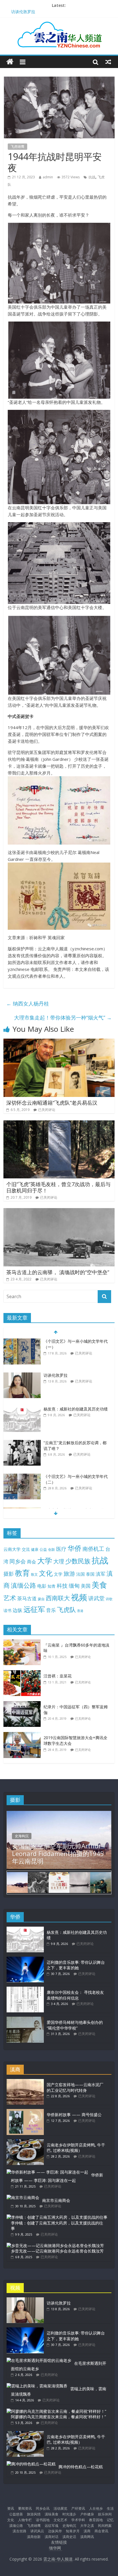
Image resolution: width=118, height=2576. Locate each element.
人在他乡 (96, 2508)
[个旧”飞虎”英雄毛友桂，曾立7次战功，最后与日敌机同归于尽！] (59, 1124)
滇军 (101, 1574)
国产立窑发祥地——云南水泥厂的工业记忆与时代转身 (75, 2087)
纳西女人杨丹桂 (28, 1003)
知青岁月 (73, 2531)
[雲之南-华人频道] (10, 62)
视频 (79, 1597)
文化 (46, 1573)
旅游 (69, 1574)
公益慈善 (16, 2514)
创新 (52, 1549)
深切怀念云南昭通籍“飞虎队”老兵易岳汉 (52, 1103)
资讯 (11, 2508)
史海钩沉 (22, 1836)
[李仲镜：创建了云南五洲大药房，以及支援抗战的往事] (57, 2217)
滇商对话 (52, 2537)
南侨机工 (93, 1549)
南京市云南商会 (56, 2200)
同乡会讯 (43, 2508)
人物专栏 (25, 2520)
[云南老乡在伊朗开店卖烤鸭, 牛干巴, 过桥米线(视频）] (25, 2142)
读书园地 (43, 2520)
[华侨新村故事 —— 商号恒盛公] (25, 2112)
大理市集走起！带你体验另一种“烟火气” (63, 1017)
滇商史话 (69, 2537)
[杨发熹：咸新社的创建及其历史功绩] (22, 1409)
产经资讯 (78, 2508)
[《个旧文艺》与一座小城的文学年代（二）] (22, 1477)
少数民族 (78, 1561)
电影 (42, 1586)
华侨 (74, 1548)
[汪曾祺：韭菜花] (23, 1673)
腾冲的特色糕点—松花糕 (81, 2467)
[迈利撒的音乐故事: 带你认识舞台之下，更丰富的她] (25, 1959)
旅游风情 (34, 2514)
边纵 (17, 1610)
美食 (99, 1585)
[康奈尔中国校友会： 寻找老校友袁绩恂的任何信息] (25, 1989)
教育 (22, 1573)
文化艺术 (60, 2520)
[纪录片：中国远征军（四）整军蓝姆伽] (23, 1704)
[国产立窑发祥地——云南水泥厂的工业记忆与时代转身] (25, 2082)
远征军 (34, 1609)
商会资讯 (101, 2531)
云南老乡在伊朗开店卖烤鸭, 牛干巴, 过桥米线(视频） (76, 2148)
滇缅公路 (23, 1585)
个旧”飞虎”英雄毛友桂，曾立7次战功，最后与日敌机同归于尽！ (58, 1187)
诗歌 (109, 1599)
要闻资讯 (25, 2508)
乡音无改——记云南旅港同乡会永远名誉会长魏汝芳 (57, 2251)
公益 (43, 1549)
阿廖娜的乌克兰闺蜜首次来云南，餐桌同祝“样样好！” (58, 2417)
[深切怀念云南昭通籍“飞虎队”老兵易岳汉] (59, 1042)
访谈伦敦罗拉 (23, 12)
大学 (45, 1561)
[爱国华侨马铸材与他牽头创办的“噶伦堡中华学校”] (25, 2019)
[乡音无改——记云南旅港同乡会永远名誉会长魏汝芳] (55, 2245)
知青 (52, 1586)
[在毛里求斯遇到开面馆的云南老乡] (39, 2360)
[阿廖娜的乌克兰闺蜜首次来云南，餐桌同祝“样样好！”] (56, 2411)
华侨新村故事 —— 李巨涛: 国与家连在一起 (57, 2178)
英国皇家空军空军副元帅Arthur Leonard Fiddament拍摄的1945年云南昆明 (58, 1853)
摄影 (9, 1574)
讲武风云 (37, 2531)
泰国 (90, 1574)
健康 (35, 1549)
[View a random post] (108, 62)
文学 (58, 1574)
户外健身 (87, 2514)
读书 (7, 1610)
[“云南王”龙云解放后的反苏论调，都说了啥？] (22, 1443)
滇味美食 (52, 2514)
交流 (26, 1549)
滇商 (87, 2531)
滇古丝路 (19, 2531)
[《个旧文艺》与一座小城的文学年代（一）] (22, 1341)
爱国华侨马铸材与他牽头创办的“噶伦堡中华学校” (75, 2025)
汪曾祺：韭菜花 (58, 1676)
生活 (110, 2508)
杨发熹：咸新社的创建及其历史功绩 (76, 1409)
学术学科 (78, 2520)
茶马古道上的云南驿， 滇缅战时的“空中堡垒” (58, 1272)
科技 (62, 1586)
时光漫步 (69, 2514)
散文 (34, 1574)
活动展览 (60, 2508)
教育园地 (96, 2520)
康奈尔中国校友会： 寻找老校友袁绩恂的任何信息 (75, 1995)
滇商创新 (34, 2537)
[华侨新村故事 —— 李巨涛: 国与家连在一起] (47, 2172)
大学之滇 (87, 2526)
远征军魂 (52, 2526)
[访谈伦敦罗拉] (22, 1375)
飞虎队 (66, 1610)
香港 (80, 1611)
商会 (32, 1562)
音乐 (51, 1610)
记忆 (110, 2520)
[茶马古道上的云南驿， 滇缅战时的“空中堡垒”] (59, 1212)
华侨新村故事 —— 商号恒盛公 (74, 2115)
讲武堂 (96, 1598)
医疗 (61, 1549)
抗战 (92, 177)
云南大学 (12, 1549)
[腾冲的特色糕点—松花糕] (31, 2464)
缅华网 (56, 2548)
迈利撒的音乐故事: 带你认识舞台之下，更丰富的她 (76, 1965)
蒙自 (41, 1599)
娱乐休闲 (105, 2514)
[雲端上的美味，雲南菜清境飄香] (37, 2386)
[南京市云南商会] (23, 2197)
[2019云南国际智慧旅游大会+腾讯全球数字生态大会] (23, 1735)
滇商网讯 (87, 2537)
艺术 (10, 1598)
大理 (59, 1561)
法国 (80, 1574)
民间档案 (105, 2526)
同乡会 (18, 1561)
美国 (86, 1586)
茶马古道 (27, 1598)
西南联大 (58, 1598)
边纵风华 (55, 2531)
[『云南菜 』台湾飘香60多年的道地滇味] (23, 1642)
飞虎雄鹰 (17, 146)
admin (48, 177)
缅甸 (74, 1586)
